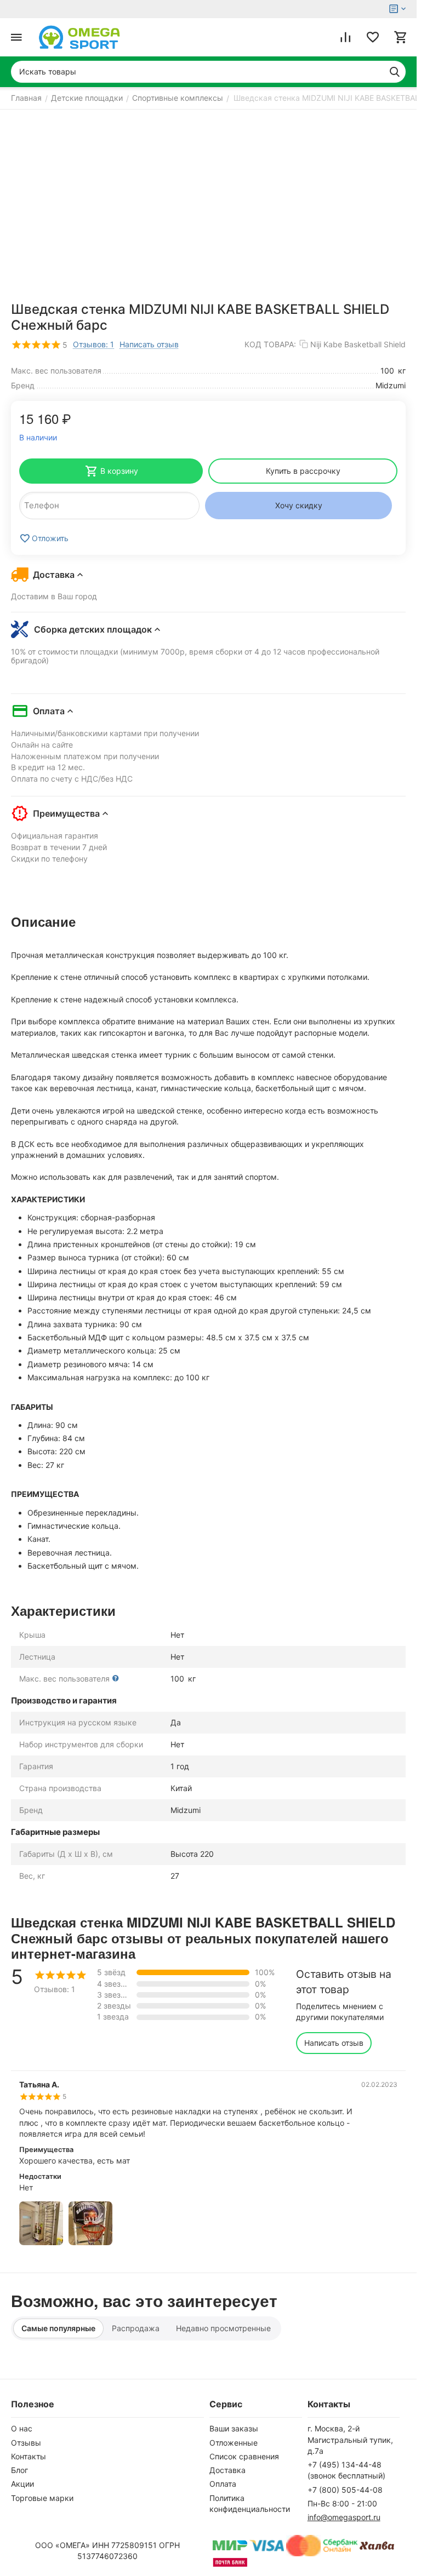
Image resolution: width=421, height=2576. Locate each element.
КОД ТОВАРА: (270, 344)
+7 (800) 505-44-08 (345, 2490)
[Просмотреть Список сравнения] (345, 37)
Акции (22, 2484)
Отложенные (234, 2443)
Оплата (223, 2484)
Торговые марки (42, 2498)
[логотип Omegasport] (79, 37)
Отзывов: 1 (93, 344)
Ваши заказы (234, 2428)
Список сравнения (244, 2456)
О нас (22, 2428)
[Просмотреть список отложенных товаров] (373, 37)
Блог (19, 2470)
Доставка (227, 2470)
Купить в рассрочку (303, 471)
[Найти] (395, 72)
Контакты (29, 2456)
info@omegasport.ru (344, 2517)
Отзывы (26, 2443)
